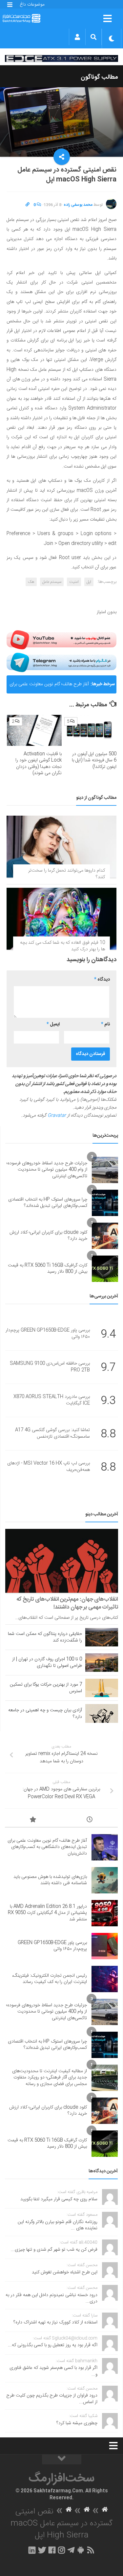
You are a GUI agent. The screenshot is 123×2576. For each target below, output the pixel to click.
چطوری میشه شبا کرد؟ (77, 2423)
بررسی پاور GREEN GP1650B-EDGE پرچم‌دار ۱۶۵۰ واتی (48, 1334)
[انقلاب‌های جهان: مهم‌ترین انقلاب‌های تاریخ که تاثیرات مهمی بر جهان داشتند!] (62, 1561)
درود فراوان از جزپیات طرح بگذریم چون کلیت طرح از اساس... (52, 2399)
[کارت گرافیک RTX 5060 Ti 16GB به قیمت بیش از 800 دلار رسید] (105, 1269)
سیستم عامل (52, 582)
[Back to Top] (62, 2459)
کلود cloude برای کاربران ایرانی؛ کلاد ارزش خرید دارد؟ (48, 1236)
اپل (89, 582)
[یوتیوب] (61, 640)
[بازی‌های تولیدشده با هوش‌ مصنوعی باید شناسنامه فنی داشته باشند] (105, 1880)
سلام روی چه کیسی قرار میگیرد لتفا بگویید (59, 2199)
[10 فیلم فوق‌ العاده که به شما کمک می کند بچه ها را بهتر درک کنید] (61, 919)
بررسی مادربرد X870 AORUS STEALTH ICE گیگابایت (52, 1400)
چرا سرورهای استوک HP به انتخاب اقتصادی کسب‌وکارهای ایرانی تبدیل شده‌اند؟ (48, 1203)
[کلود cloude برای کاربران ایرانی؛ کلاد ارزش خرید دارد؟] (105, 1236)
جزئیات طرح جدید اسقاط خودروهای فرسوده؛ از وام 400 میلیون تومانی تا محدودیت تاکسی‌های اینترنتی (47, 1170)
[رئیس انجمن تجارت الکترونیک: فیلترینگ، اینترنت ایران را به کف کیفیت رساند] (105, 1979)
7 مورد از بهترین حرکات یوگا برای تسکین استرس (46, 1688)
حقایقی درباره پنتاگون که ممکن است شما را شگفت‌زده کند (45, 1637)
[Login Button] (77, 37)
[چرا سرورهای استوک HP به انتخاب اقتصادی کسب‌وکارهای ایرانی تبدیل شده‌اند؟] (105, 1203)
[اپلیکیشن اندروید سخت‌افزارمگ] (81, 2550)
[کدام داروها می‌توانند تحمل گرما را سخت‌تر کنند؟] (61, 847)
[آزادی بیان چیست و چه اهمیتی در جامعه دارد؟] (102, 1713)
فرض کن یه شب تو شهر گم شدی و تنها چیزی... (54, 2250)
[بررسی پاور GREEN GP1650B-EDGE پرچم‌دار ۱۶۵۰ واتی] (105, 1946)
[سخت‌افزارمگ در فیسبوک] (52, 2550)
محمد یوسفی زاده (78, 205)
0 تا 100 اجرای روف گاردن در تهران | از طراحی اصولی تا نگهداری (47, 1663)
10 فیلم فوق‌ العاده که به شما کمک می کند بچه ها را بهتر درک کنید (62, 946)
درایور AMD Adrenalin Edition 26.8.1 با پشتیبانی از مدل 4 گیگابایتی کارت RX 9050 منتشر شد (47, 1913)
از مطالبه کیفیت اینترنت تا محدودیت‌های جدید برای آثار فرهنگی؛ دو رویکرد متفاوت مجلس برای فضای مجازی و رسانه (50, 2078)
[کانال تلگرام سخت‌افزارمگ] (71, 2550)
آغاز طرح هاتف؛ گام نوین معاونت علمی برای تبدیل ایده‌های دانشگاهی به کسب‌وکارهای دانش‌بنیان (49, 687)
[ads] (61, 58)
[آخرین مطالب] (90, 1821)
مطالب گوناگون (99, 77)
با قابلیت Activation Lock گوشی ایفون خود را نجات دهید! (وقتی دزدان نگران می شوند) (39, 764)
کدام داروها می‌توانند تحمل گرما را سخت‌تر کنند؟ (67, 874)
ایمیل (53, 1024)
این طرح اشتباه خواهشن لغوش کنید (65, 2272)
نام (105, 1024)
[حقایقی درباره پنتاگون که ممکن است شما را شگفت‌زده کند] (102, 1637)
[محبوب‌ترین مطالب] (33, 1821)
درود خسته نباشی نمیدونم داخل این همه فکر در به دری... (51, 2298)
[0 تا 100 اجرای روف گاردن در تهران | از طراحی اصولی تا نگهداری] (102, 1663)
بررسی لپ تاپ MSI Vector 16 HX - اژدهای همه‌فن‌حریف (49, 1467)
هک (31, 582)
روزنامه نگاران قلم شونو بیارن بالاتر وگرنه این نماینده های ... (58, 2225)
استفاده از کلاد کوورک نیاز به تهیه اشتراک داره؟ (55, 2322)
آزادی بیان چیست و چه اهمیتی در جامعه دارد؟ (45, 1714)
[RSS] (91, 2550)
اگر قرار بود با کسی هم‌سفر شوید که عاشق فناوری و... (53, 2371)
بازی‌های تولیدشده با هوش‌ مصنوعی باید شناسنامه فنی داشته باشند (50, 1880)
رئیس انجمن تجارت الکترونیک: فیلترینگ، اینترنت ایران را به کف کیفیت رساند (50, 1979)
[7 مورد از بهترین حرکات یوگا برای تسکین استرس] (102, 1688)
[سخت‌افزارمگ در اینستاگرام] (61, 2550)
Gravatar (57, 1116)
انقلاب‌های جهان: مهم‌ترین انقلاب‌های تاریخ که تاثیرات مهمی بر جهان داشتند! (67, 1603)
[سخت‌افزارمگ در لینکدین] (32, 2550)
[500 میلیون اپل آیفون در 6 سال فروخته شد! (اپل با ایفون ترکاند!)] (89, 730)
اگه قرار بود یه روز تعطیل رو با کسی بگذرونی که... (53, 2345)
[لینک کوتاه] (28, 205)
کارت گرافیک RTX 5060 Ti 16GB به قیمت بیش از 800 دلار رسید (48, 1269)
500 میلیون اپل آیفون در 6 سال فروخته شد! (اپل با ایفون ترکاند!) (94, 760)
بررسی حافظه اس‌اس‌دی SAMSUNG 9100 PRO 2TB (50, 1367)
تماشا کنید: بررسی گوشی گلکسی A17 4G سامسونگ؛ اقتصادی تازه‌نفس (52, 1434)
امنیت (74, 582)
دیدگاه (102, 980)
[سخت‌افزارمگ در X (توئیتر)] (42, 2550)
